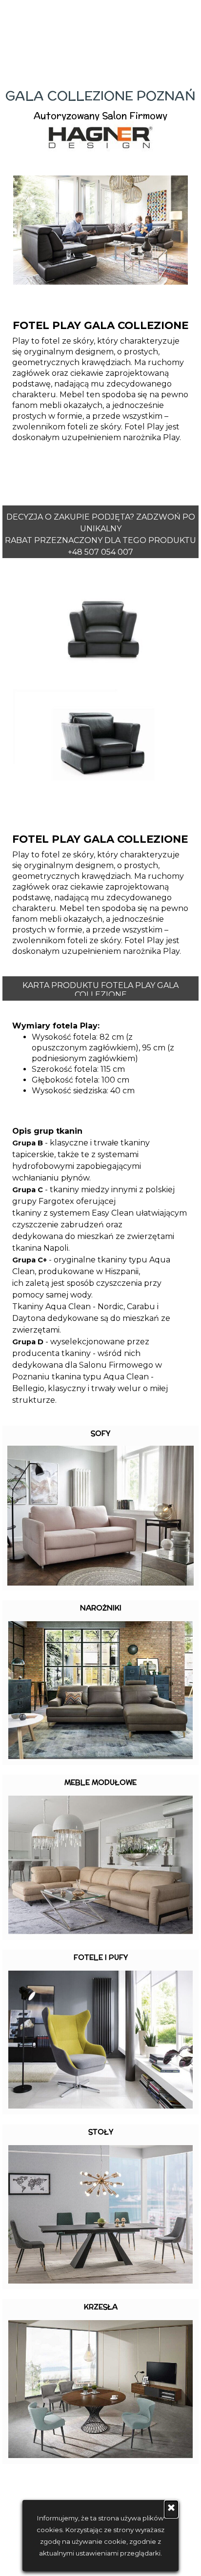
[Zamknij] (171, 2509)
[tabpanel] (100, 120)
